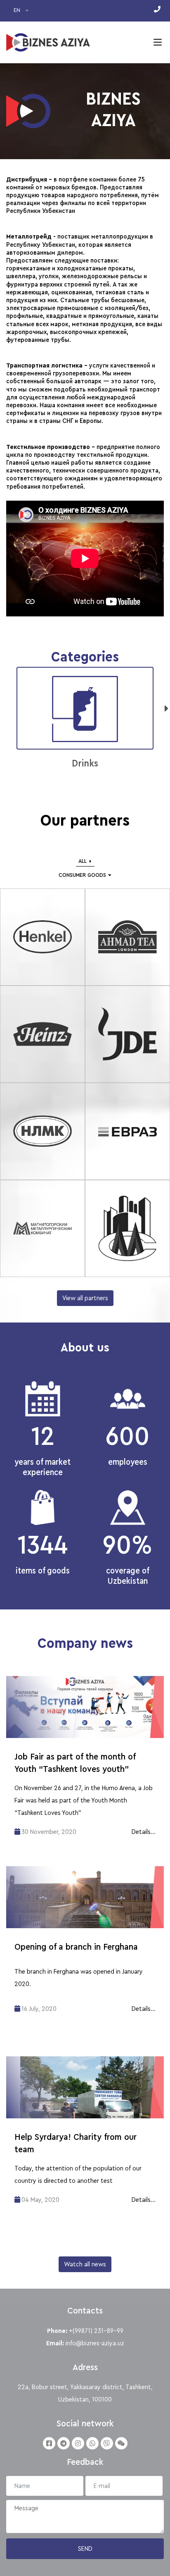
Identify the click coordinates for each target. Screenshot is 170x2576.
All (83, 861)
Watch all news (85, 2264)
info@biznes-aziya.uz (95, 2343)
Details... (144, 1832)
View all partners (85, 1298)
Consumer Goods (82, 875)
